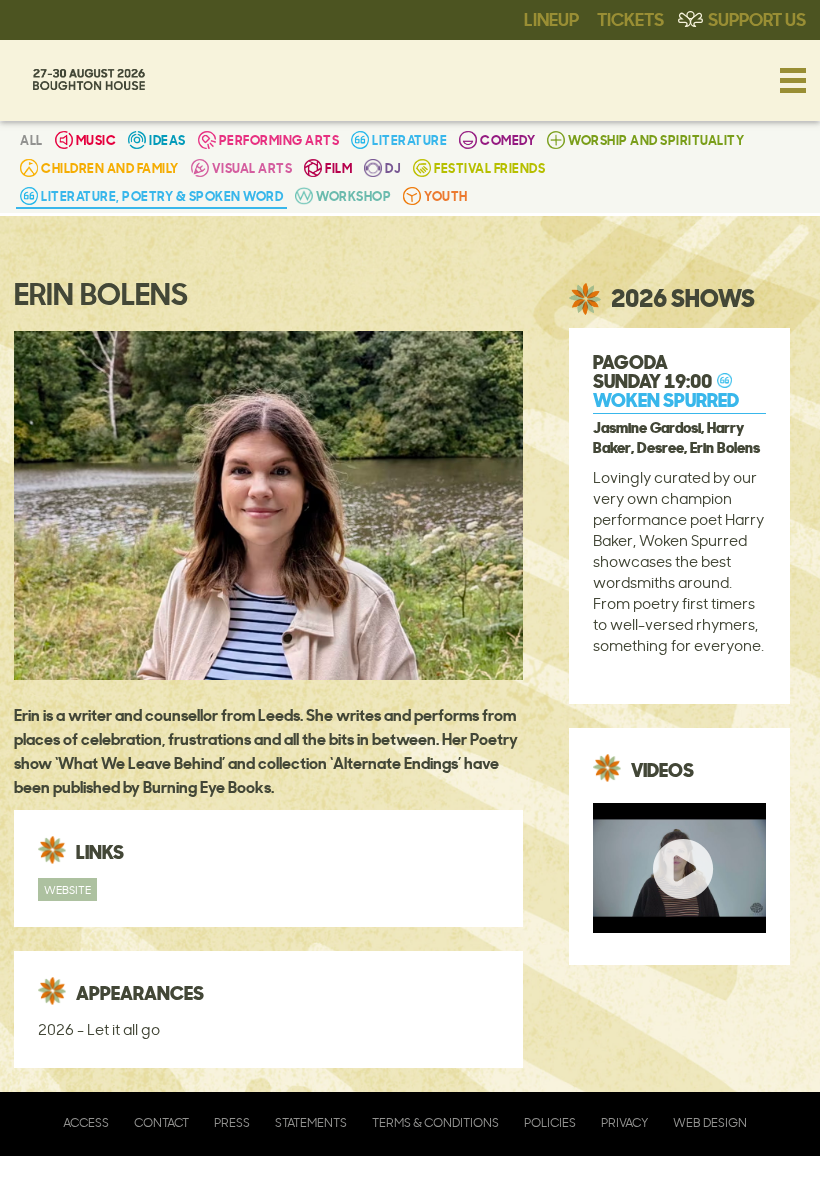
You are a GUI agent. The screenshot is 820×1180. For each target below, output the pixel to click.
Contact (161, 1122)
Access (86, 1122)
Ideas (167, 139)
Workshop (353, 195)
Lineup (551, 18)
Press (232, 1122)
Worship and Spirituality (656, 139)
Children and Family (110, 167)
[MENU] (793, 80)
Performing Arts (279, 139)
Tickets (630, 18)
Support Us (757, 18)
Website (67, 889)
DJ (393, 167)
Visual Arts (252, 167)
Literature (409, 139)
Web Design (710, 1122)
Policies (550, 1122)
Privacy (624, 1122)
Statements (311, 1122)
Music (96, 139)
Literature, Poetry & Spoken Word (162, 195)
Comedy (507, 139)
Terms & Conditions (435, 1122)
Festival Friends (489, 167)
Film (338, 167)
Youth (446, 195)
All (31, 139)
